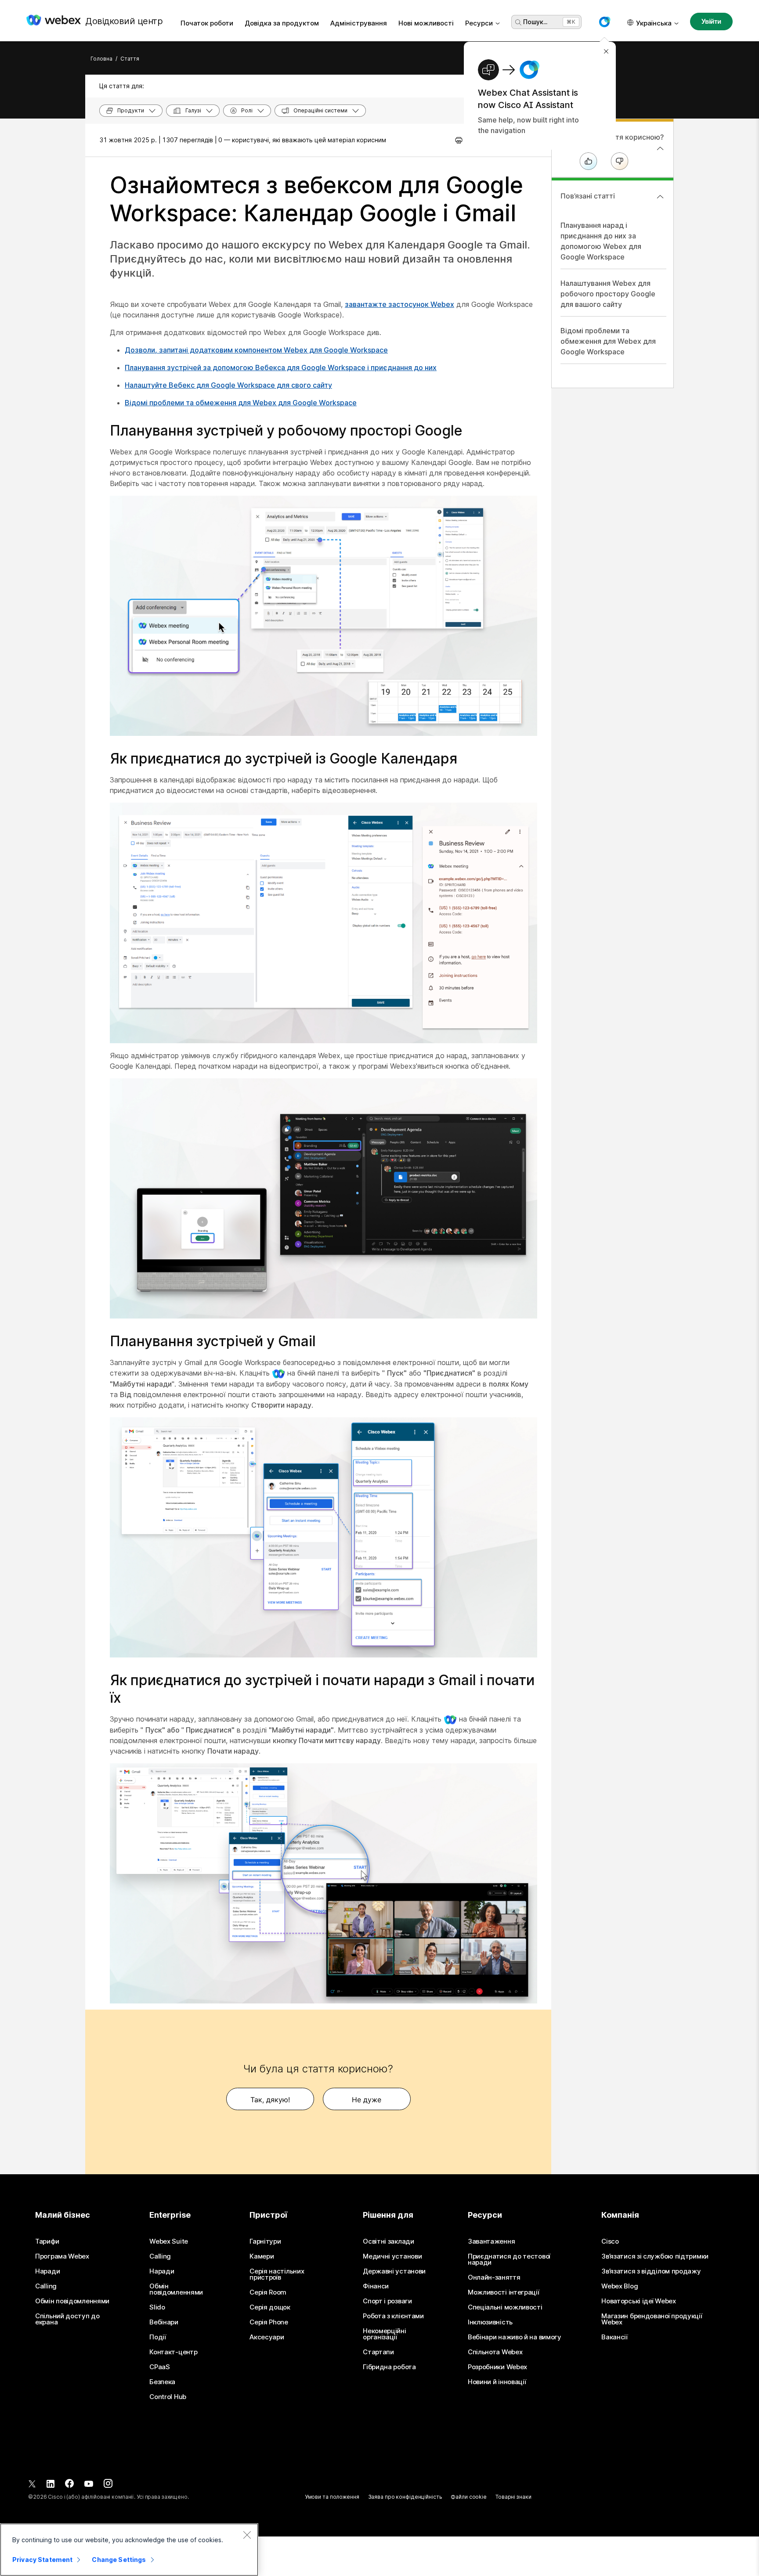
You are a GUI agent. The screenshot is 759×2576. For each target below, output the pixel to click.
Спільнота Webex (495, 2352)
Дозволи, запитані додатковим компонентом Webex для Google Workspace (256, 350)
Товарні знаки (513, 2497)
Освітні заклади (389, 2241)
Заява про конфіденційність (405, 2497)
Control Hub (168, 2397)
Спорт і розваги (387, 2301)
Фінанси (376, 2286)
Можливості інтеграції (504, 2292)
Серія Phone (269, 2322)
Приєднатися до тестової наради (509, 2259)
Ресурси (479, 23)
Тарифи (47, 2241)
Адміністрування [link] (359, 23)
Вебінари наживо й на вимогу (515, 2337)
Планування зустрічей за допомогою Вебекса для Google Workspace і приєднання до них (281, 367)
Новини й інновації (497, 2382)
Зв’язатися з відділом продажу (651, 2271)
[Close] (247, 2535)
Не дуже (367, 2100)
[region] (129, 2550)
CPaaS (160, 2367)
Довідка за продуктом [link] (282, 23)
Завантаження (491, 2241)
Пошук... (535, 22)
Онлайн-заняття (494, 2277)
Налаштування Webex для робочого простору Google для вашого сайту (608, 294)
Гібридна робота (389, 2367)
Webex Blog (620, 2286)
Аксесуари (267, 2337)
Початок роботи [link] (207, 23)
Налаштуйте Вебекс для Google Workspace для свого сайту (228, 385)
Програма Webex (62, 2256)
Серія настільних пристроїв (277, 2274)
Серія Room (268, 2292)
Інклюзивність (490, 2322)
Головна (101, 59)
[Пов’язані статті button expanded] (660, 197)
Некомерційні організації (384, 2334)
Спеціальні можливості (505, 2307)
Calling (46, 2286)
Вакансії (614, 2337)
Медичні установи (392, 2256)
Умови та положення (332, 2497)
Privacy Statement (42, 2560)
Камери (262, 2256)
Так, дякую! (270, 2100)
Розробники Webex (497, 2367)
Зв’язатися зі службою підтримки (655, 2256)
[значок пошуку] (518, 22)
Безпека (162, 2382)
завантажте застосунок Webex (399, 304)
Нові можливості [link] (426, 23)
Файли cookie (469, 2497)
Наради (47, 2271)
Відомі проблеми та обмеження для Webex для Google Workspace (241, 403)
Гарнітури (265, 2241)
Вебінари (164, 2322)
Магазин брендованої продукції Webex (652, 2319)
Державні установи (394, 2271)
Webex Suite (169, 2241)
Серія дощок (270, 2307)
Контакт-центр (173, 2352)
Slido (157, 2307)
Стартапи (378, 2352)
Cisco (610, 2241)
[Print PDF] (459, 140)
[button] (604, 22)
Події (158, 2337)
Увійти (711, 21)
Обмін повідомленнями (72, 2301)
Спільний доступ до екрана (67, 2319)
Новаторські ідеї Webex (638, 2301)
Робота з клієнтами (393, 2316)
